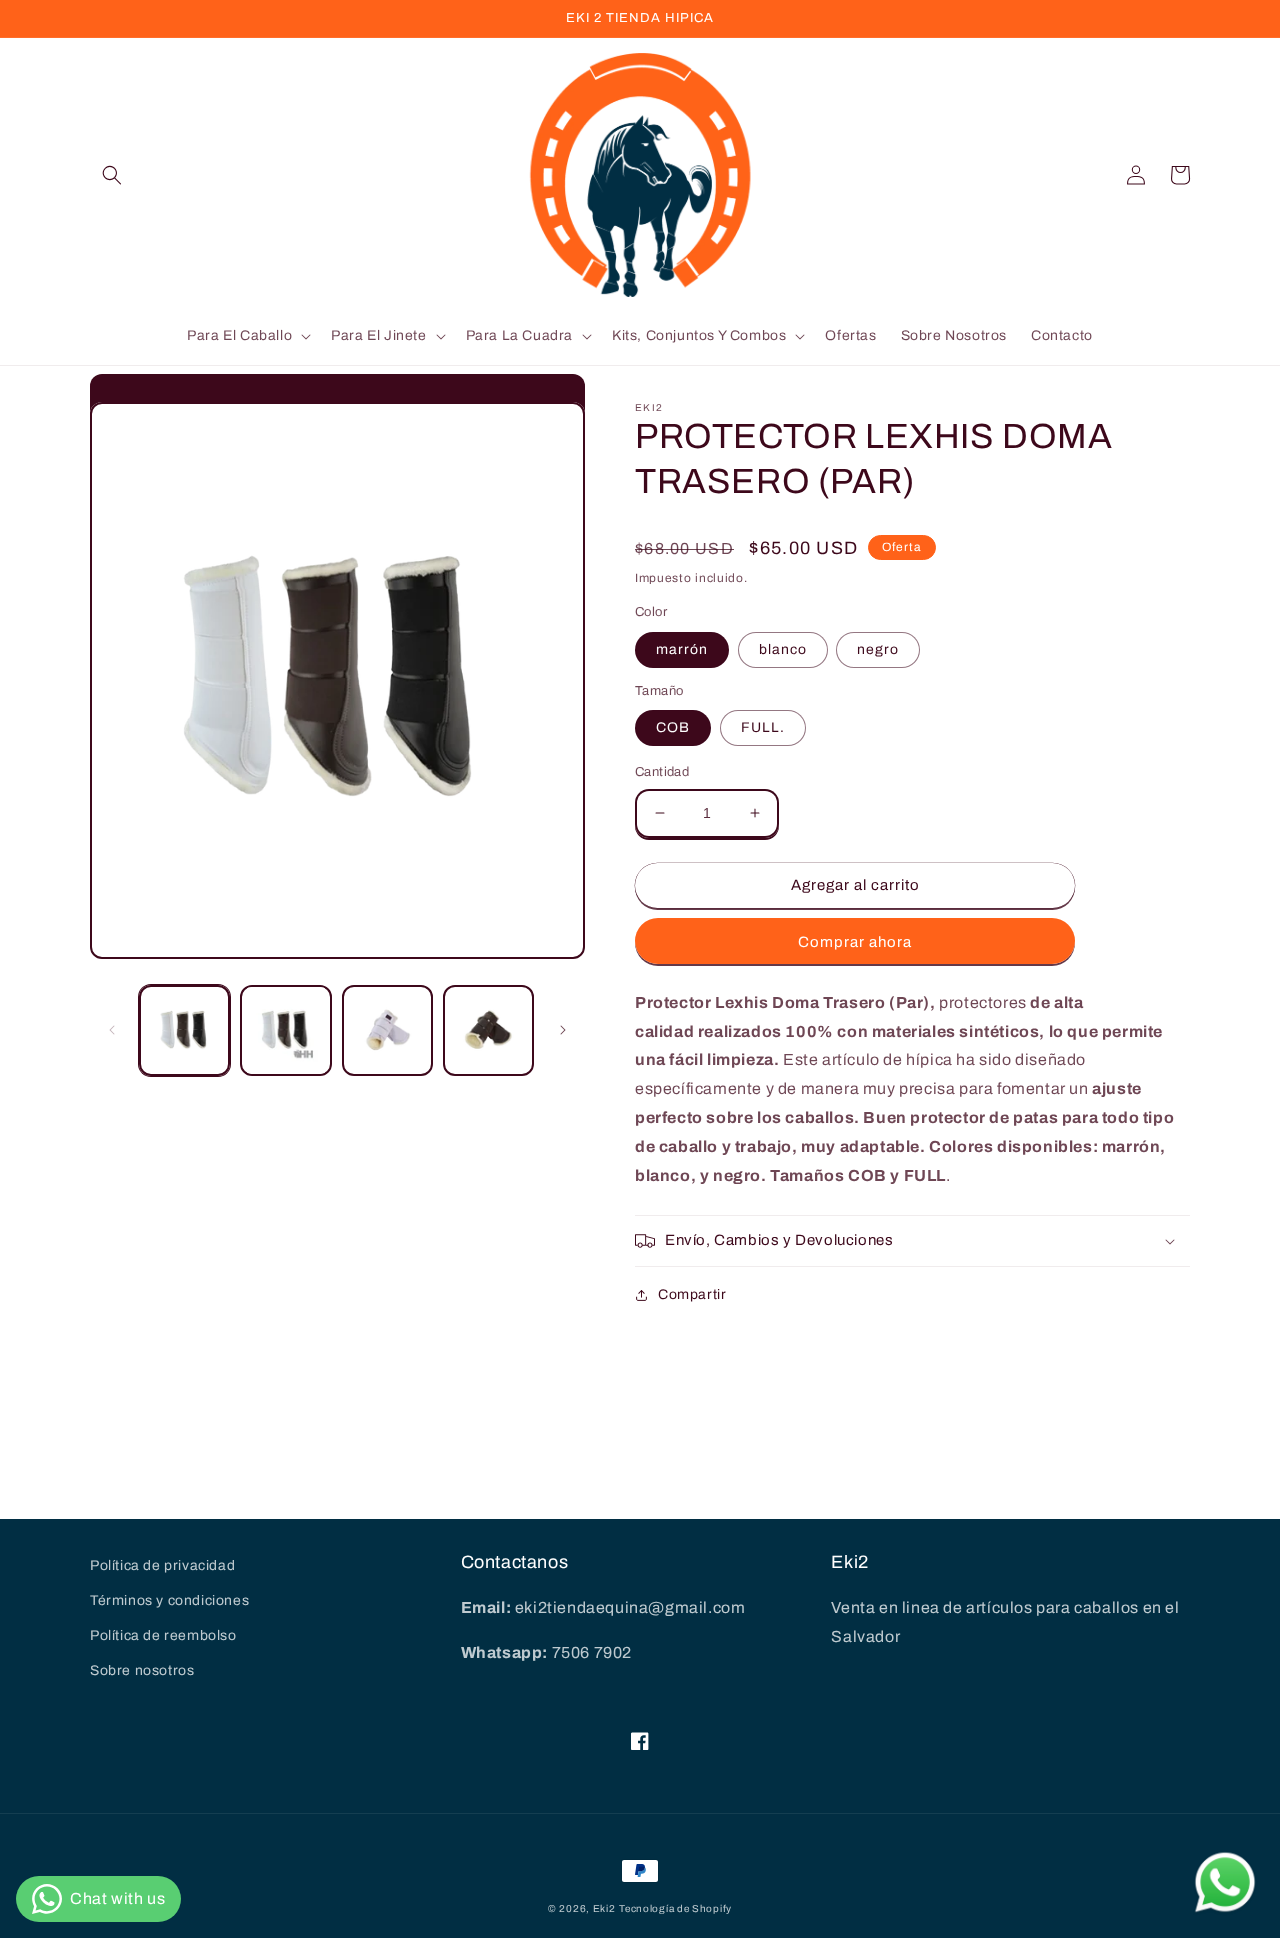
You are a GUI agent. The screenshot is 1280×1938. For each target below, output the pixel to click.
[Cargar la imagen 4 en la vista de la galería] (488, 1030)
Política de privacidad (162, 1565)
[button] (112, 175)
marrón (682, 649)
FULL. (763, 727)
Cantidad (662, 772)
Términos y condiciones (169, 1600)
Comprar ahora (855, 942)
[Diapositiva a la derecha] (563, 1030)
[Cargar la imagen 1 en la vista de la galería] (184, 1030)
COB (673, 727)
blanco (783, 649)
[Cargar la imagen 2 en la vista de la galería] (285, 1030)
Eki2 (604, 1908)
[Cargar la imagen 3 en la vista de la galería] (387, 1030)
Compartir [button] (692, 1294)
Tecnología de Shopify (675, 1908)
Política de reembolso (163, 1635)
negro (878, 649)
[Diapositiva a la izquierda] (112, 1030)
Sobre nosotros (142, 1670)
